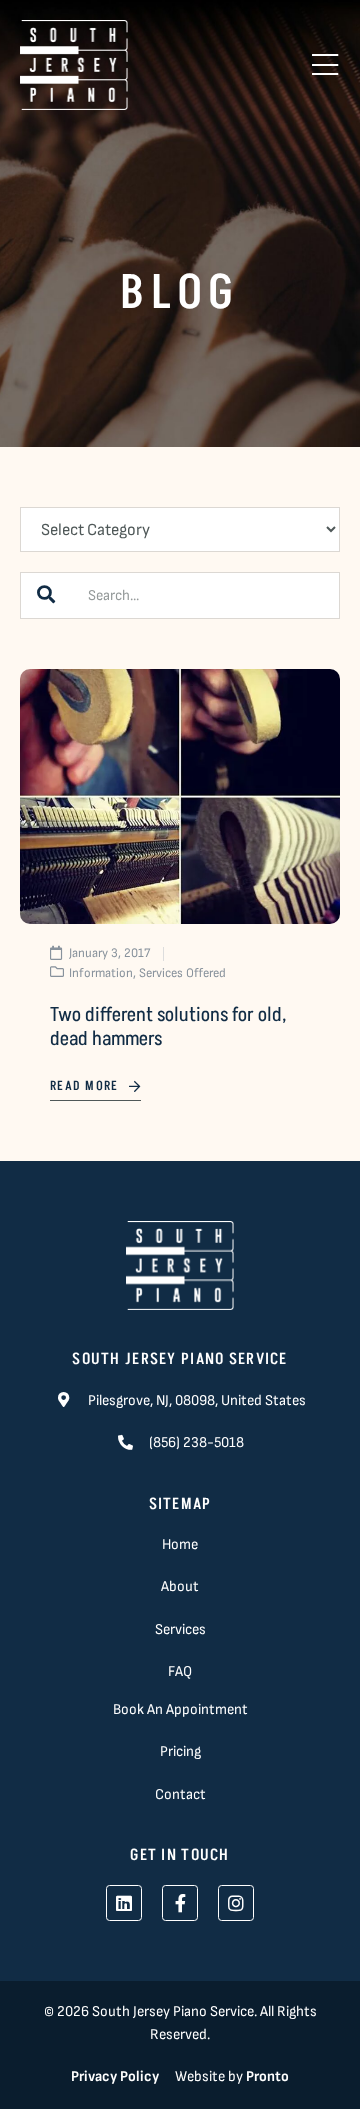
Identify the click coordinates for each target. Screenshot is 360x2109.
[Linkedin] (124, 1903)
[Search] (46, 595)
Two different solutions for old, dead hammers (168, 1027)
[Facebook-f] (180, 1903)
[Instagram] (236, 1903)
